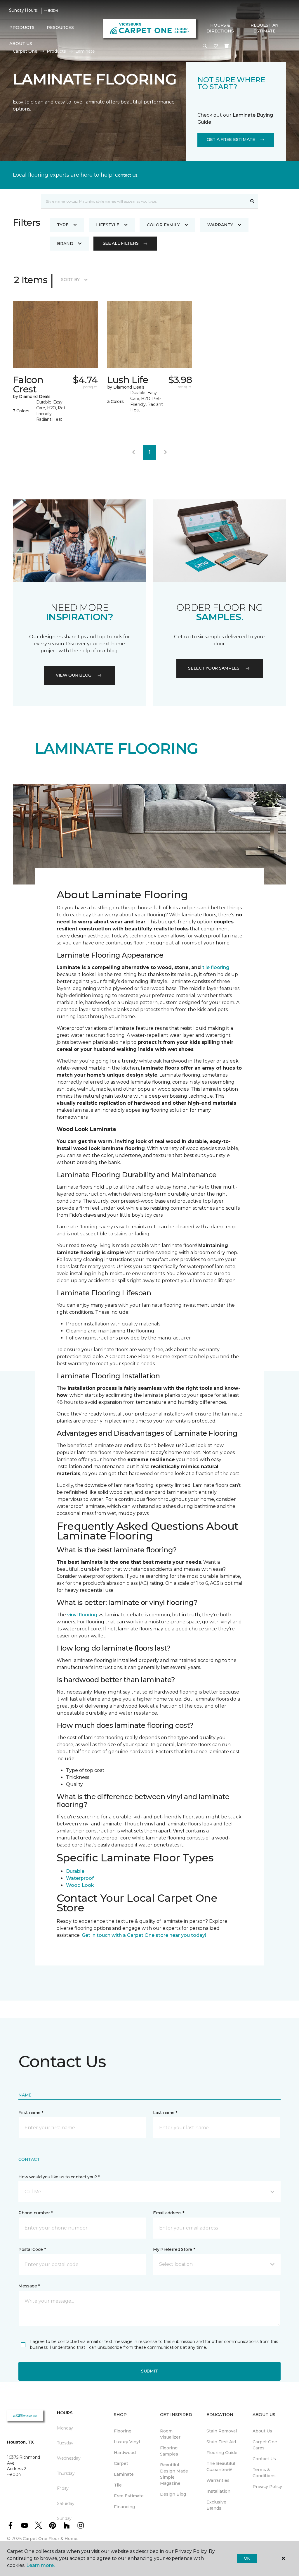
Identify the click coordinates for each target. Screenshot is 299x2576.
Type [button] (63, 225)
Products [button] (22, 27)
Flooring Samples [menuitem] (169, 2451)
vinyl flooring (82, 1615)
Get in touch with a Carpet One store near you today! (144, 1935)
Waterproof (80, 1878)
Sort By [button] (70, 280)
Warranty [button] (220, 225)
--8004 (51, 11)
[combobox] (144, 201)
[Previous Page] (133, 452)
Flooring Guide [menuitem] (222, 2453)
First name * (31, 2113)
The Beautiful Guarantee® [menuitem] (221, 2466)
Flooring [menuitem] (123, 2431)
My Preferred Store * (174, 2249)
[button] (205, 46)
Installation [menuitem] (218, 2491)
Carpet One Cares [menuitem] (265, 2445)
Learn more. (40, 2565)
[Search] (252, 201)
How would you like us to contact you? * (59, 2177)
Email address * (169, 2213)
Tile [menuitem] (118, 2485)
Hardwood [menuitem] (125, 2453)
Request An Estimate (265, 28)
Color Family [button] (163, 225)
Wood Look (80, 1885)
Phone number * (35, 2213)
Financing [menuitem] (124, 2507)
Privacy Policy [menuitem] (267, 2487)
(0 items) (227, 46)
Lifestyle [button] (108, 225)
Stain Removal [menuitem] (222, 2431)
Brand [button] (65, 244)
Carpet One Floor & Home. (51, 2539)
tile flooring (216, 967)
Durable (75, 1871)
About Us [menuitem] (262, 2431)
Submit (149, 2371)
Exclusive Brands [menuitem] (216, 2505)
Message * (29, 2286)
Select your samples (214, 668)
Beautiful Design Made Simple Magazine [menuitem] (174, 2474)
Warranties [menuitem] (218, 2480)
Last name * (165, 2113)
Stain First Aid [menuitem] (221, 2442)
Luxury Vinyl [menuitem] (127, 2442)
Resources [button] (60, 27)
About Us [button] (21, 44)
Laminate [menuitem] (124, 2474)
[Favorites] (216, 46)
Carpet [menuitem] (121, 2463)
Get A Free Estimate (231, 139)
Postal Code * (32, 2249)
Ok (247, 2558)
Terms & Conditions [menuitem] (264, 2473)
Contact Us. (127, 175)
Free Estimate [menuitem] (129, 2496)
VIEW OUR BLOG (74, 675)
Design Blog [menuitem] (173, 2494)
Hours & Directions (220, 28)
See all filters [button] (121, 243)
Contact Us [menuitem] (264, 2459)
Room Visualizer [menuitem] (170, 2434)
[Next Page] (166, 452)
